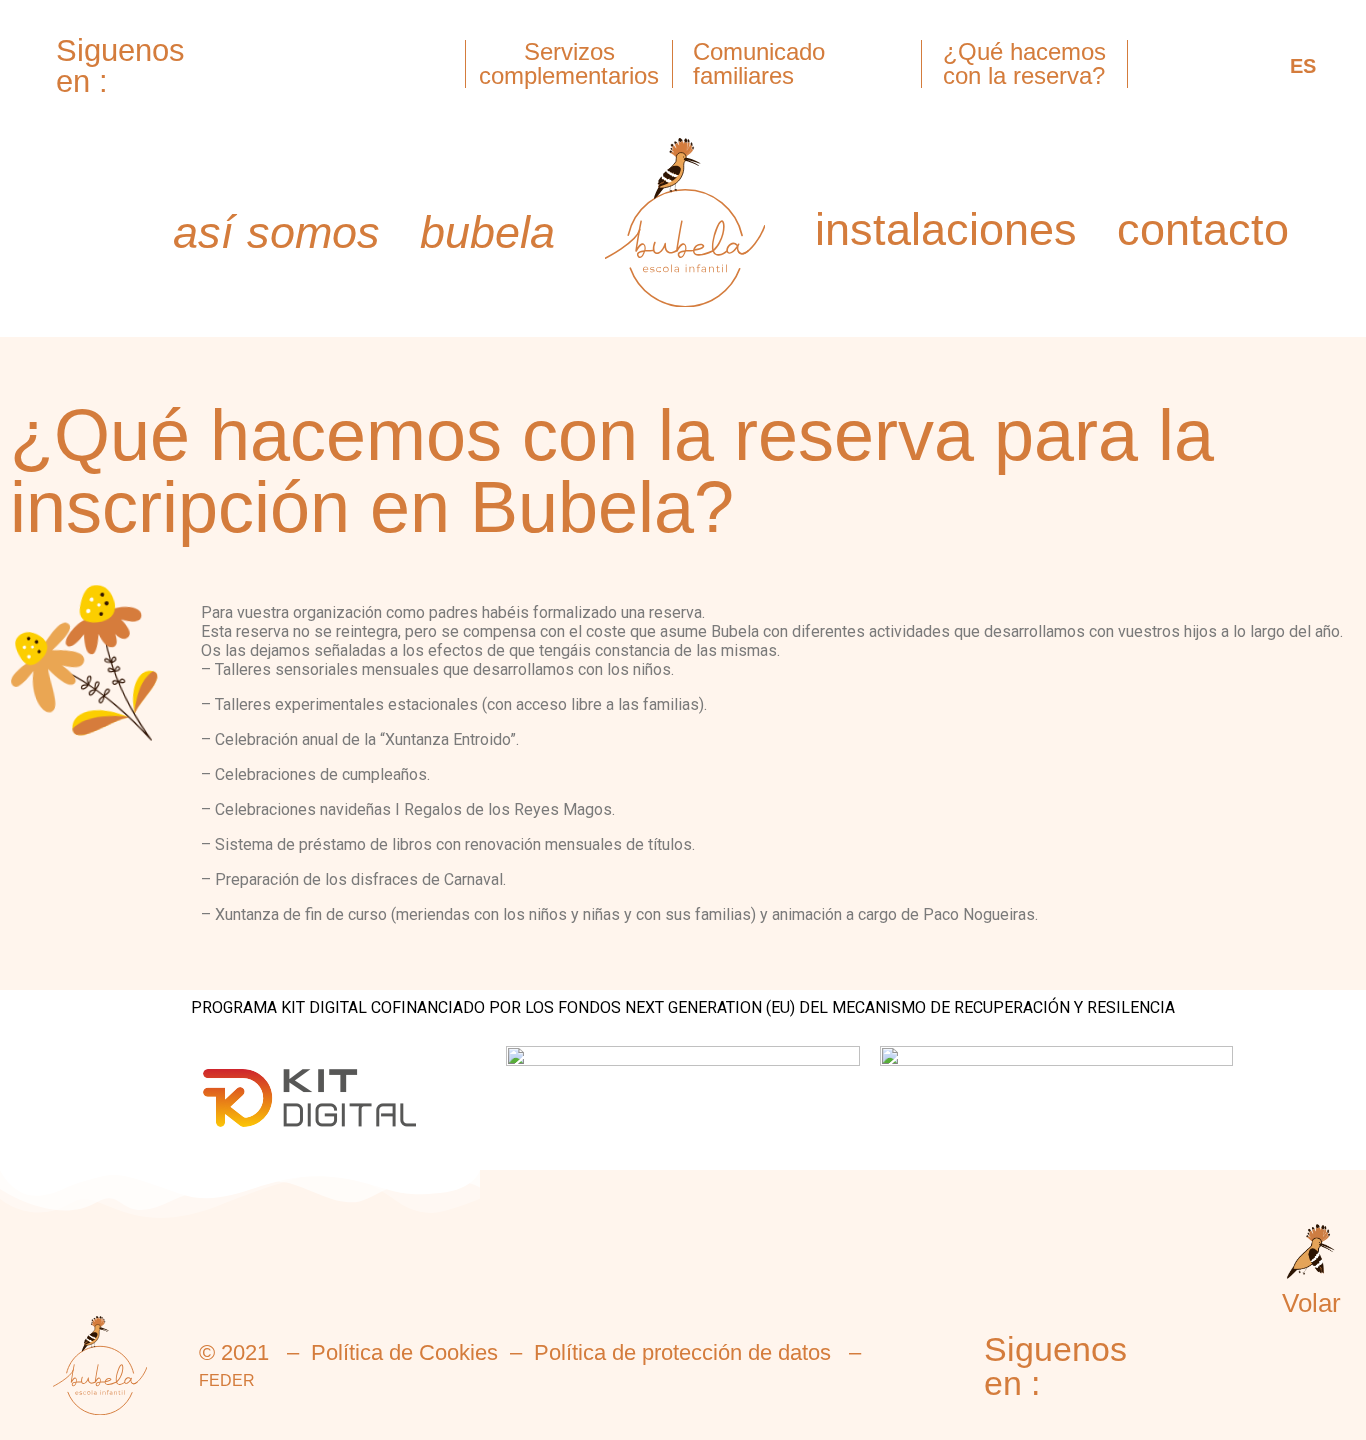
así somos (276, 233)
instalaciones (946, 230)
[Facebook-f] (182, 89)
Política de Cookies (404, 1352)
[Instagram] (182, 35)
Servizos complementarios (569, 63)
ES (1303, 66)
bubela (487, 233)
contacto (1203, 230)
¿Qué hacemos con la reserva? (1024, 63)
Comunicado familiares (759, 63)
